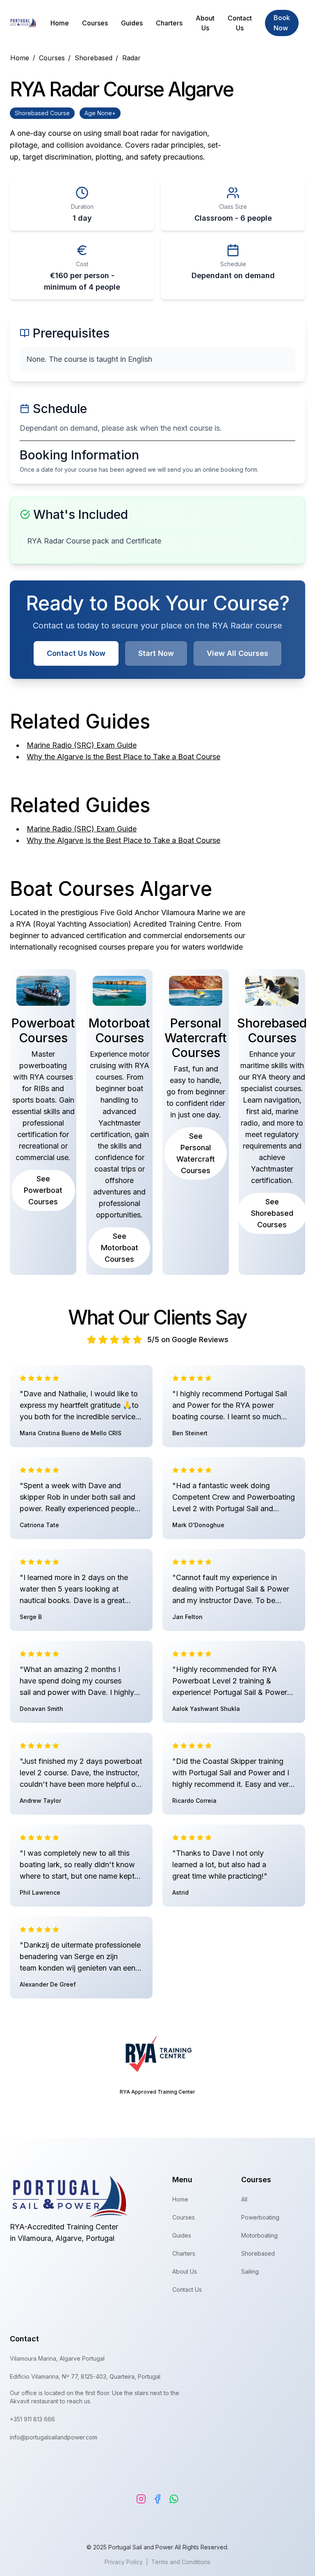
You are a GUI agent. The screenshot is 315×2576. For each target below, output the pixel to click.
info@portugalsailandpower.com (54, 2437)
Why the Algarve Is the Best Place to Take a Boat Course (123, 757)
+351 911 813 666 (32, 2419)
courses (55, 58)
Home (60, 23)
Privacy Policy (124, 2562)
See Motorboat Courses (120, 1248)
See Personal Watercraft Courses (196, 1153)
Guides (132, 23)
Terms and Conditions (181, 2562)
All (244, 2199)
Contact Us (240, 23)
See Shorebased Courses (272, 1213)
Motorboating (259, 2235)
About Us (205, 23)
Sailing (250, 2271)
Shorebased (258, 2253)
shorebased (96, 58)
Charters (169, 23)
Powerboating (260, 2217)
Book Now (282, 23)
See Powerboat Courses (43, 1190)
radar (131, 58)
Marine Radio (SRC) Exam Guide (82, 745)
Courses (95, 23)
